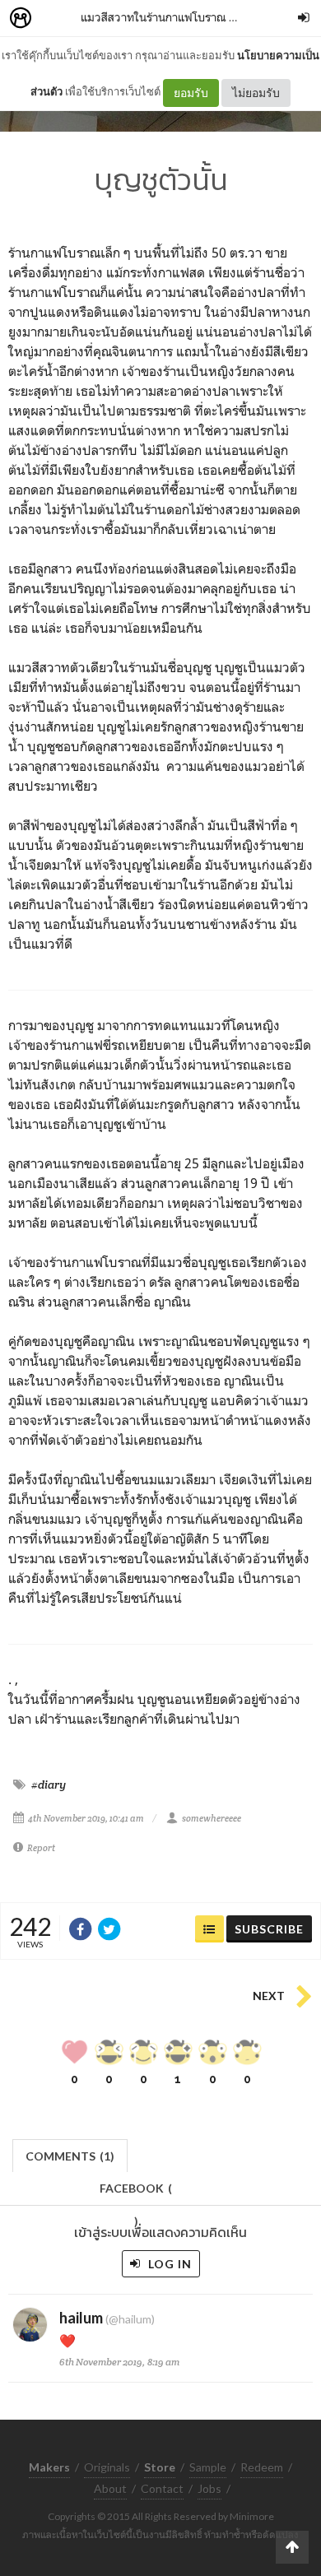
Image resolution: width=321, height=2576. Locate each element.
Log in (168, 2264)
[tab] (70, 2154)
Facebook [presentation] (136, 2193)
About (110, 2488)
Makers (57, 19)
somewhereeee (212, 1818)
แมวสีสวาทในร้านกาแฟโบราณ (154, 17)
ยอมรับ (191, 93)
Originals (107, 2467)
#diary (49, 1785)
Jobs (209, 2488)
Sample (208, 2467)
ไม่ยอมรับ (256, 93)
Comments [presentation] (70, 2156)
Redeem (262, 2467)
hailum (81, 2318)
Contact (162, 2488)
